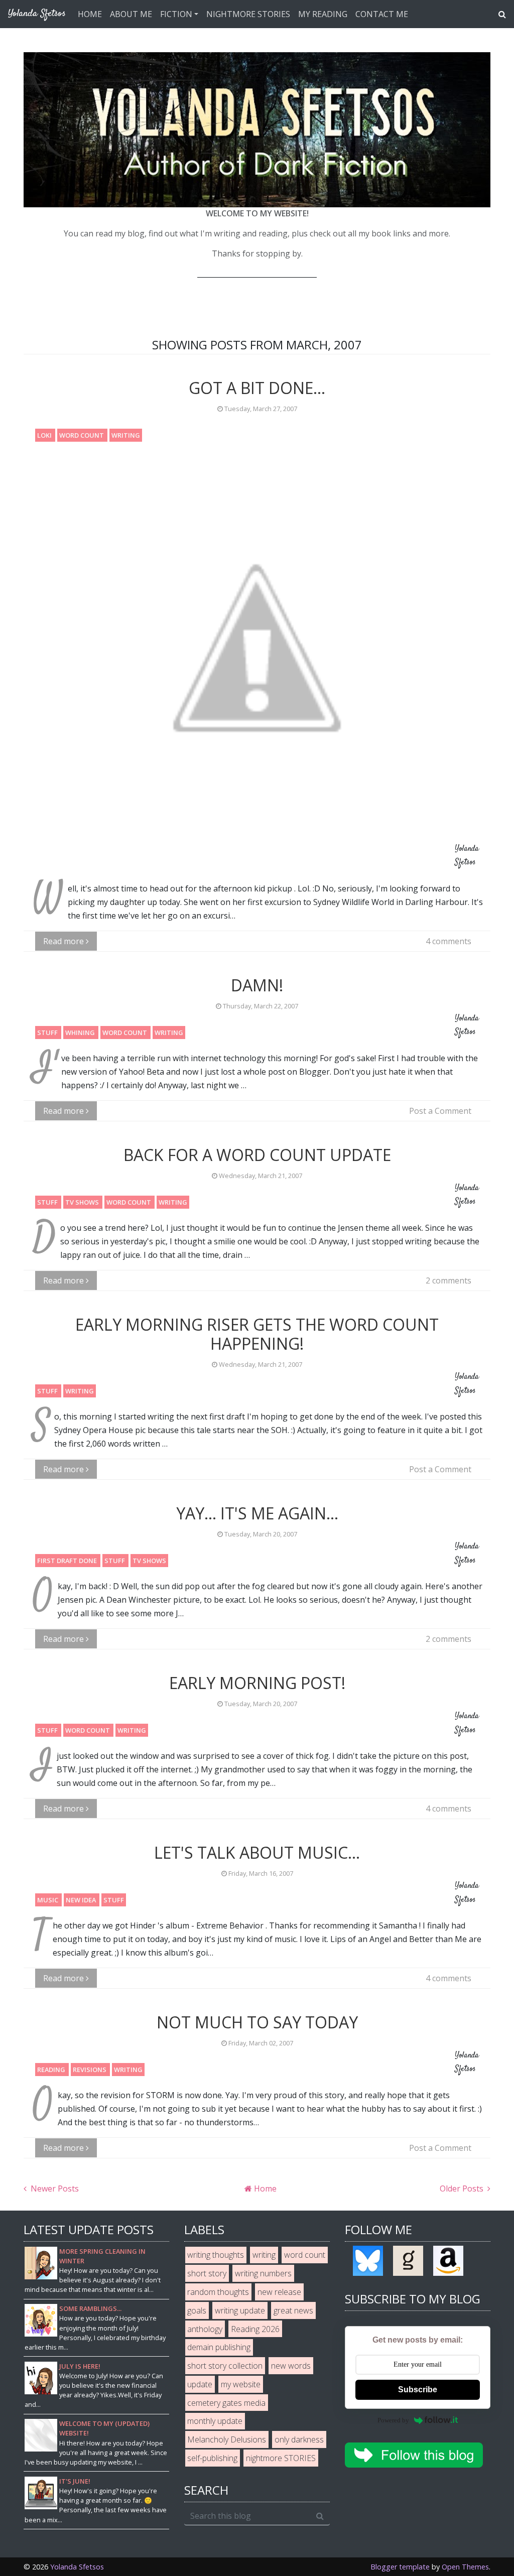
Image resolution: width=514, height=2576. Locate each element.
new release (279, 2292)
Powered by (393, 2420)
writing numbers (263, 2273)
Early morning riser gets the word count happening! (257, 1334)
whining (81, 1033)
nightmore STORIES (281, 2458)
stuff (48, 1033)
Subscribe (418, 2390)
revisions (90, 2070)
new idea (82, 1900)
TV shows (83, 1202)
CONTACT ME (382, 14)
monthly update (215, 2421)
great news (293, 2310)
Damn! (257, 985)
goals (197, 2310)
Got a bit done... (257, 388)
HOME (90, 14)
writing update (240, 2310)
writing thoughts (216, 2255)
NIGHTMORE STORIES (248, 14)
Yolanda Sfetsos (77, 2567)
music (48, 1900)
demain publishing (219, 2347)
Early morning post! (257, 1683)
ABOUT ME (131, 14)
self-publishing (212, 2458)
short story (207, 2273)
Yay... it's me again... (257, 1513)
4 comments (448, 941)
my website (241, 2384)
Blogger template (400, 2567)
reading (52, 2070)
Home (264, 2188)
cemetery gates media (226, 2403)
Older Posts (463, 2188)
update (200, 2384)
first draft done (68, 1561)
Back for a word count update (257, 1155)
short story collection (225, 2366)
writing (126, 435)
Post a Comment (440, 1111)
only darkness (299, 2439)
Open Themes (465, 2567)
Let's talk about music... (257, 1852)
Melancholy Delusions (227, 2439)
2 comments (448, 1280)
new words (291, 2366)
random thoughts (218, 2292)
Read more (65, 941)
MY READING (323, 14)
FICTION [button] (176, 14)
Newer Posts (54, 2188)
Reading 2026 (255, 2329)
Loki (45, 435)
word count (82, 435)
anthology (205, 2329)
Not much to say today (257, 2022)
